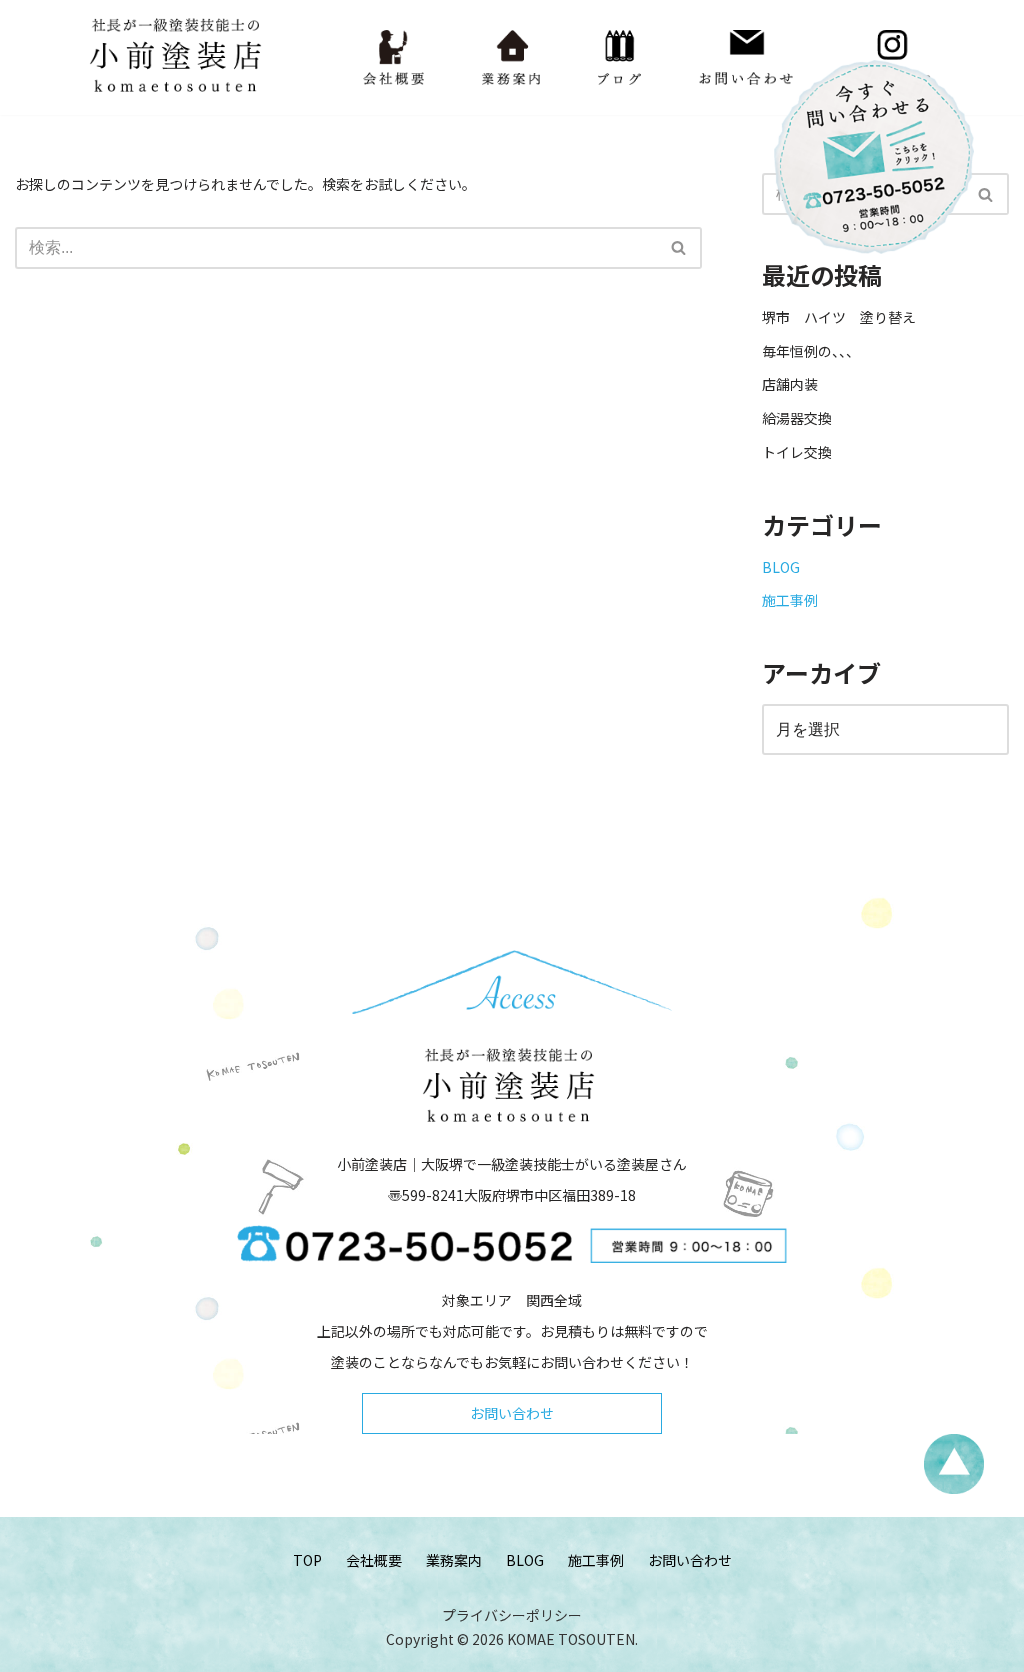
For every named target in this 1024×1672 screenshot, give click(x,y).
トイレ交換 (797, 452)
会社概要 (374, 1560)
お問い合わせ (512, 1413)
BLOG (781, 567)
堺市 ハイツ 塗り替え (846, 317)
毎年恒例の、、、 (811, 351)
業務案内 (454, 1560)
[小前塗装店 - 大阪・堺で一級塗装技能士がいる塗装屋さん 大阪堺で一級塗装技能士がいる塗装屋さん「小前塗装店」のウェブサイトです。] (179, 57)
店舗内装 (790, 384)
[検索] (679, 248)
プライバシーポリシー (512, 1615)
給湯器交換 (797, 418)
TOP (307, 1560)
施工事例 (790, 600)
